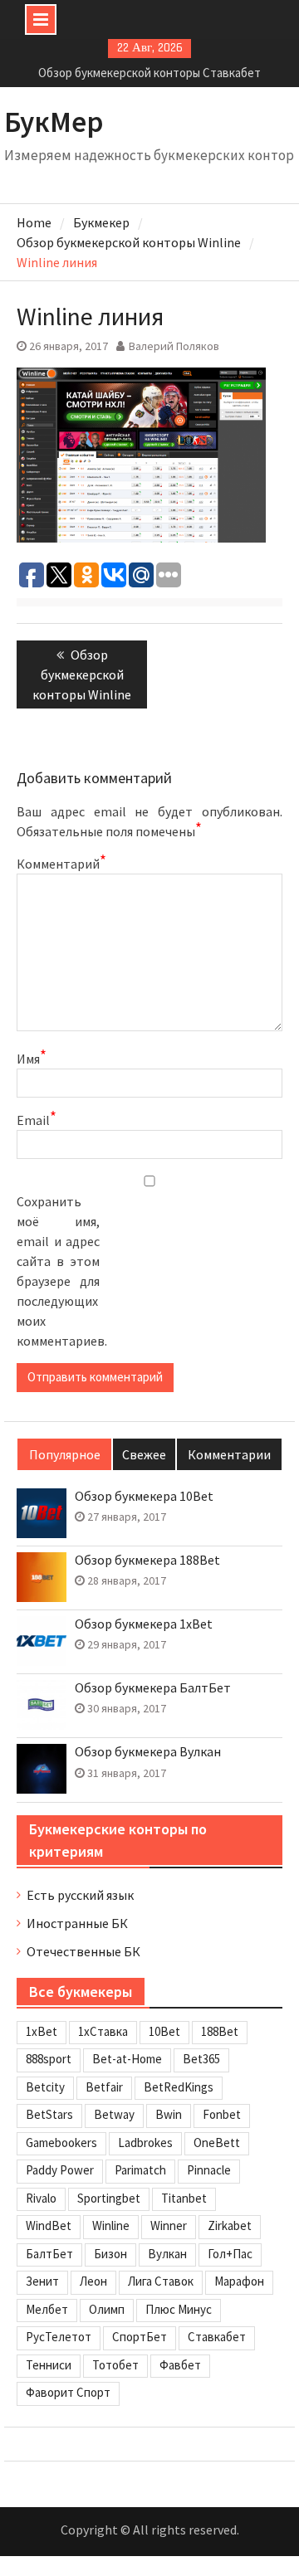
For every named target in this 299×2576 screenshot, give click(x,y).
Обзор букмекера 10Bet (144, 1496)
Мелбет (47, 2309)
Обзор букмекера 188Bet (147, 1560)
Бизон (110, 2254)
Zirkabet (230, 2225)
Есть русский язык (80, 1895)
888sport (49, 2059)
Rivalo (41, 2198)
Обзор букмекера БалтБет (153, 1688)
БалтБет (49, 2254)
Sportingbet (109, 2198)
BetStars (49, 2114)
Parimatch (140, 2170)
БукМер (54, 122)
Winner (169, 2225)
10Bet (164, 2031)
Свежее (144, 1454)
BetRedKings (179, 2087)
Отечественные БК (83, 1951)
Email (37, 1119)
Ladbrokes (145, 2143)
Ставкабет (217, 2337)
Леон (93, 2281)
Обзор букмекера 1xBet (144, 1624)
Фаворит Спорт (68, 2392)
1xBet (42, 2031)
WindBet (49, 2225)
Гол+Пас (230, 2254)
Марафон (239, 2281)
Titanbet (184, 2198)
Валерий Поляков (174, 346)
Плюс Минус (179, 2309)
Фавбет (180, 2365)
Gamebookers (61, 2143)
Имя (32, 1058)
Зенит (42, 2281)
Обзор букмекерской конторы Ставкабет (149, 73)
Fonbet (222, 2114)
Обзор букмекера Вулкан (148, 1752)
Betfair (104, 2087)
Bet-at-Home (127, 2059)
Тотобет (115, 2365)
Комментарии (229, 1454)
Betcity (45, 2087)
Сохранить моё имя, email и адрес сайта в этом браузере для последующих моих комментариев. (58, 1271)
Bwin (169, 2114)
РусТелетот (59, 2337)
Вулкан (167, 2254)
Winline (111, 2225)
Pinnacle (209, 2170)
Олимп (107, 2309)
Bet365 (201, 2059)
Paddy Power (60, 2170)
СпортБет (140, 2337)
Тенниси (49, 2365)
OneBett (217, 2143)
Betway (114, 2114)
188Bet (220, 2031)
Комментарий (58, 863)
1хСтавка (103, 2031)
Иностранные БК (77, 1923)
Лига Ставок (161, 2281)
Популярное (65, 1454)
